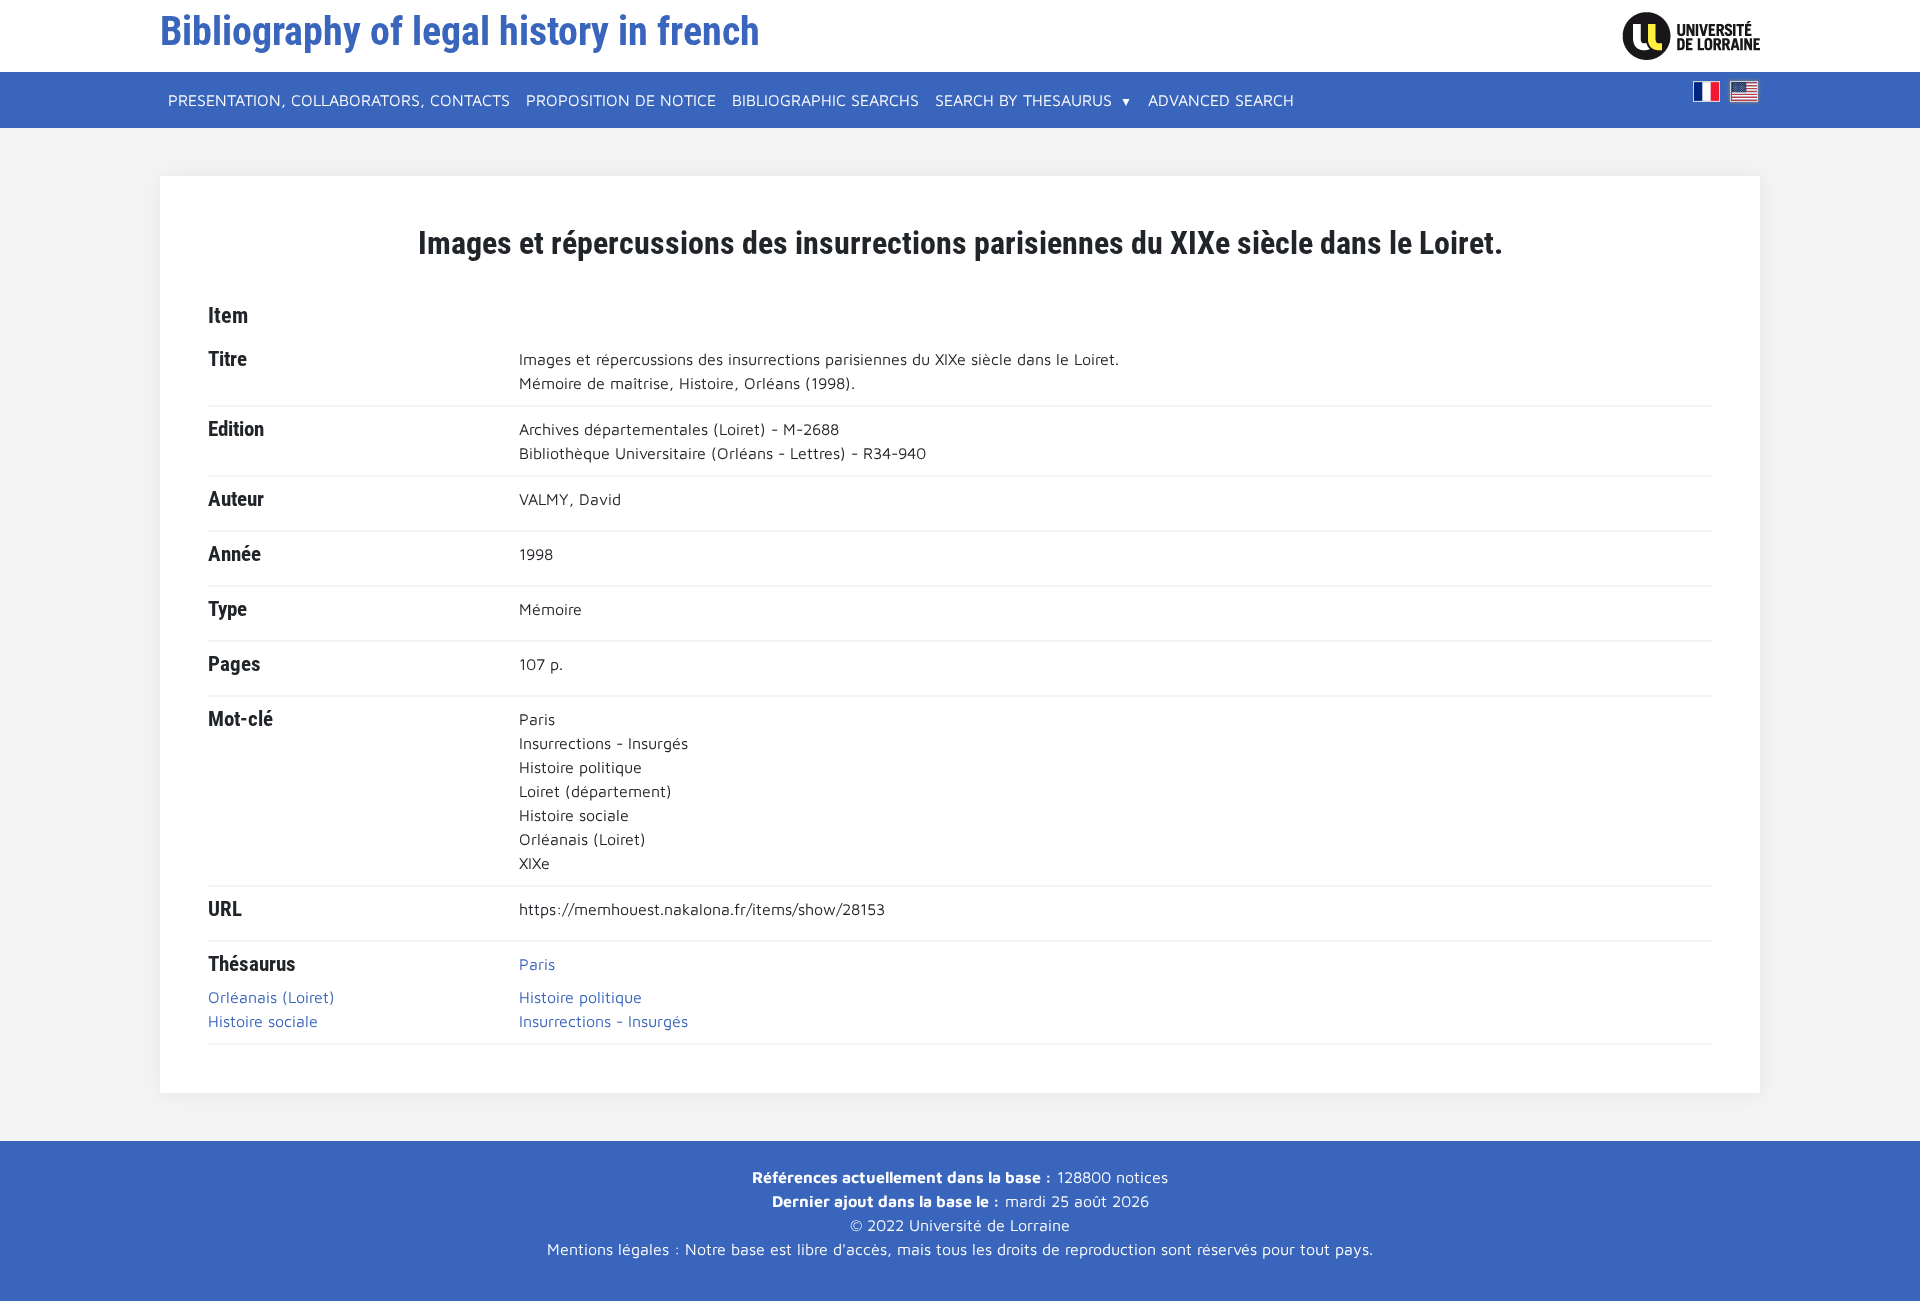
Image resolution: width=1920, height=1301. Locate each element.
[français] (1707, 91)
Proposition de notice (621, 100)
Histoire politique (580, 997)
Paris (537, 964)
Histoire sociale (263, 1021)
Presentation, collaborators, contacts (339, 100)
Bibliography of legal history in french (460, 31)
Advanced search (1221, 100)
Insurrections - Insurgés (603, 1021)
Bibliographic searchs (825, 100)
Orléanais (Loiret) (271, 997)
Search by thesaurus (1023, 100)
